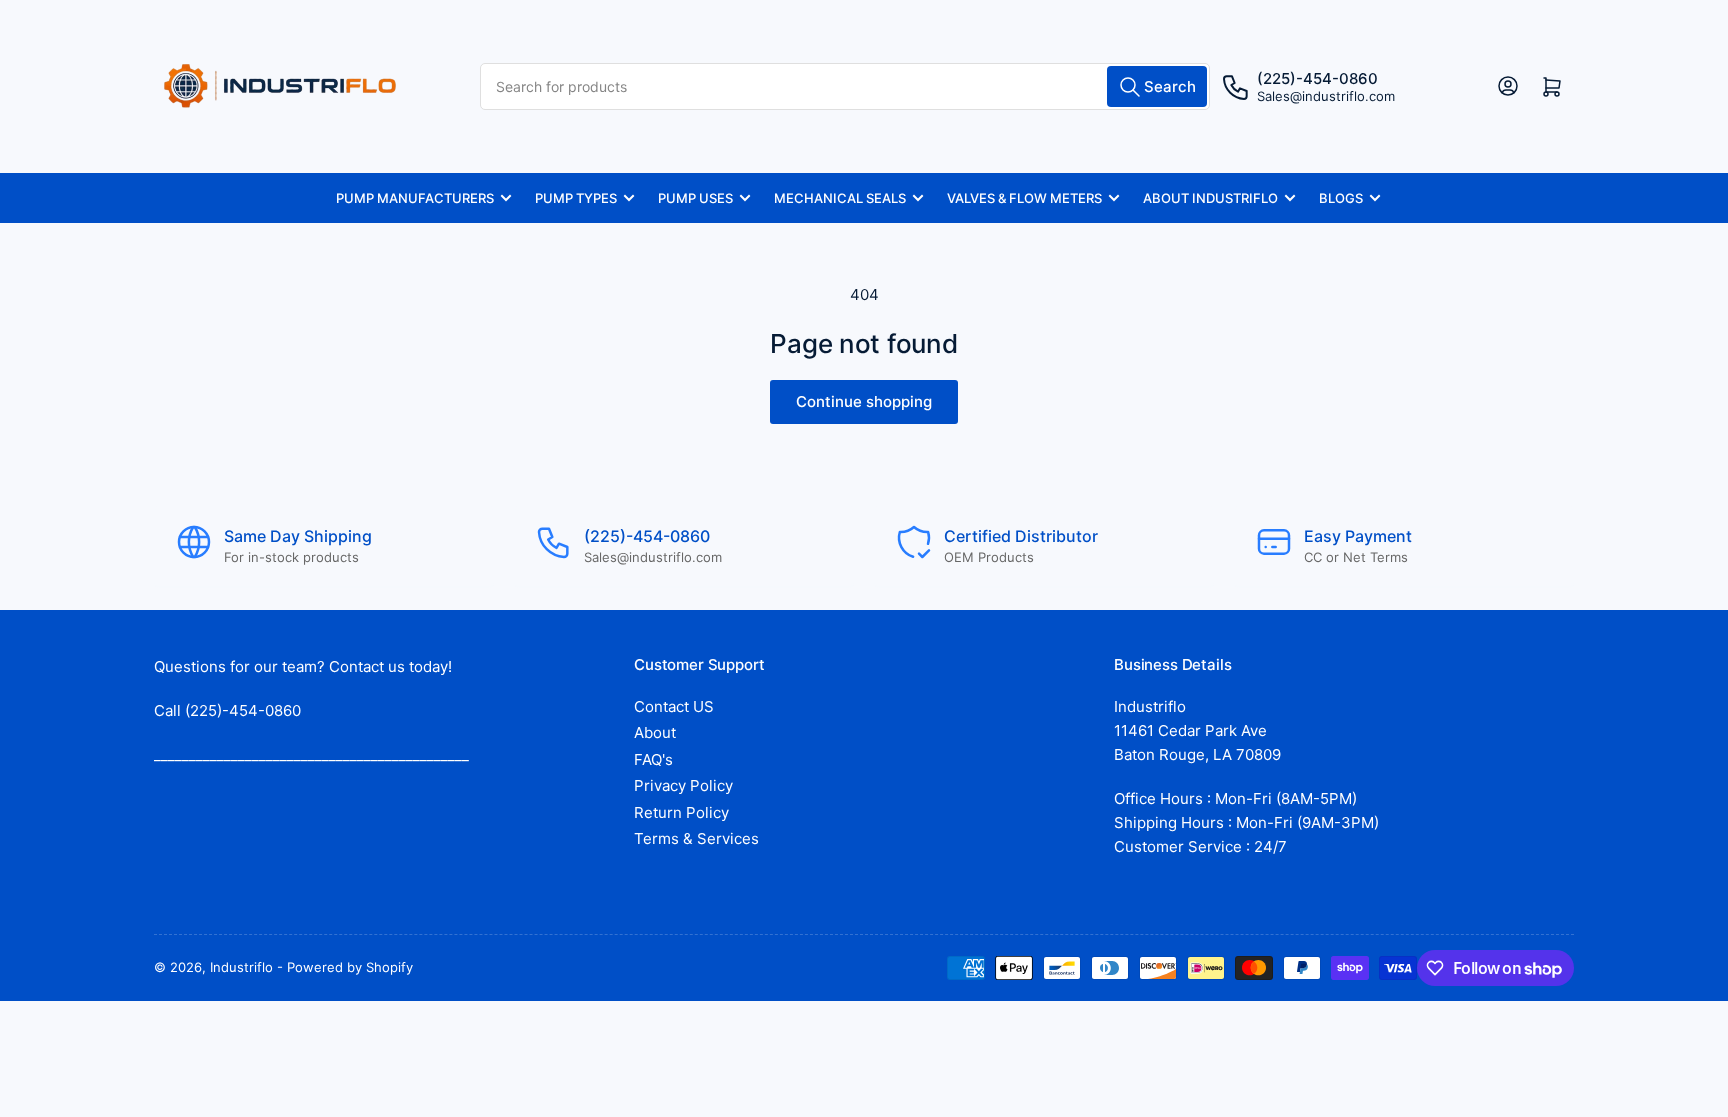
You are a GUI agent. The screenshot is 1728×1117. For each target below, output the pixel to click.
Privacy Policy (683, 785)
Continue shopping (864, 401)
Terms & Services (696, 838)
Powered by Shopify (350, 967)
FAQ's (653, 759)
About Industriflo (1210, 198)
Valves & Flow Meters (1024, 198)
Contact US (674, 706)
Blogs (1341, 198)
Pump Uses (695, 198)
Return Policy (681, 812)
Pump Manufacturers (415, 198)
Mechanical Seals (840, 198)
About (655, 732)
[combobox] (844, 86)
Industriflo (241, 967)
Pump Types (576, 198)
